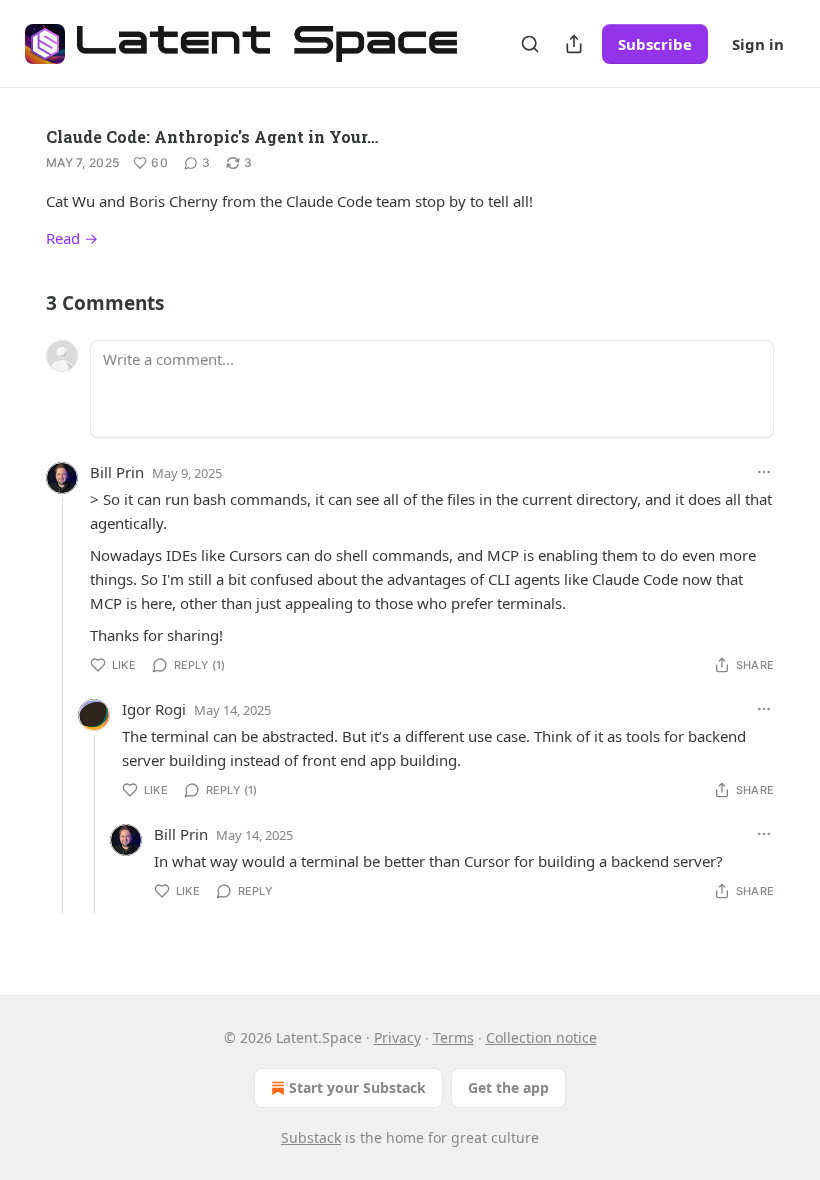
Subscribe (655, 44)
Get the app (508, 1087)
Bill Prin (117, 472)
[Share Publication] (574, 44)
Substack (311, 1137)
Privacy (397, 1037)
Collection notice (541, 1037)
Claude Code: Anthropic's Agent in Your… (212, 136)
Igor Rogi (154, 709)
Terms (453, 1037)
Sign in (758, 44)
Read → (72, 238)
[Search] (530, 44)
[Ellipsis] (764, 472)
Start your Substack (357, 1087)
